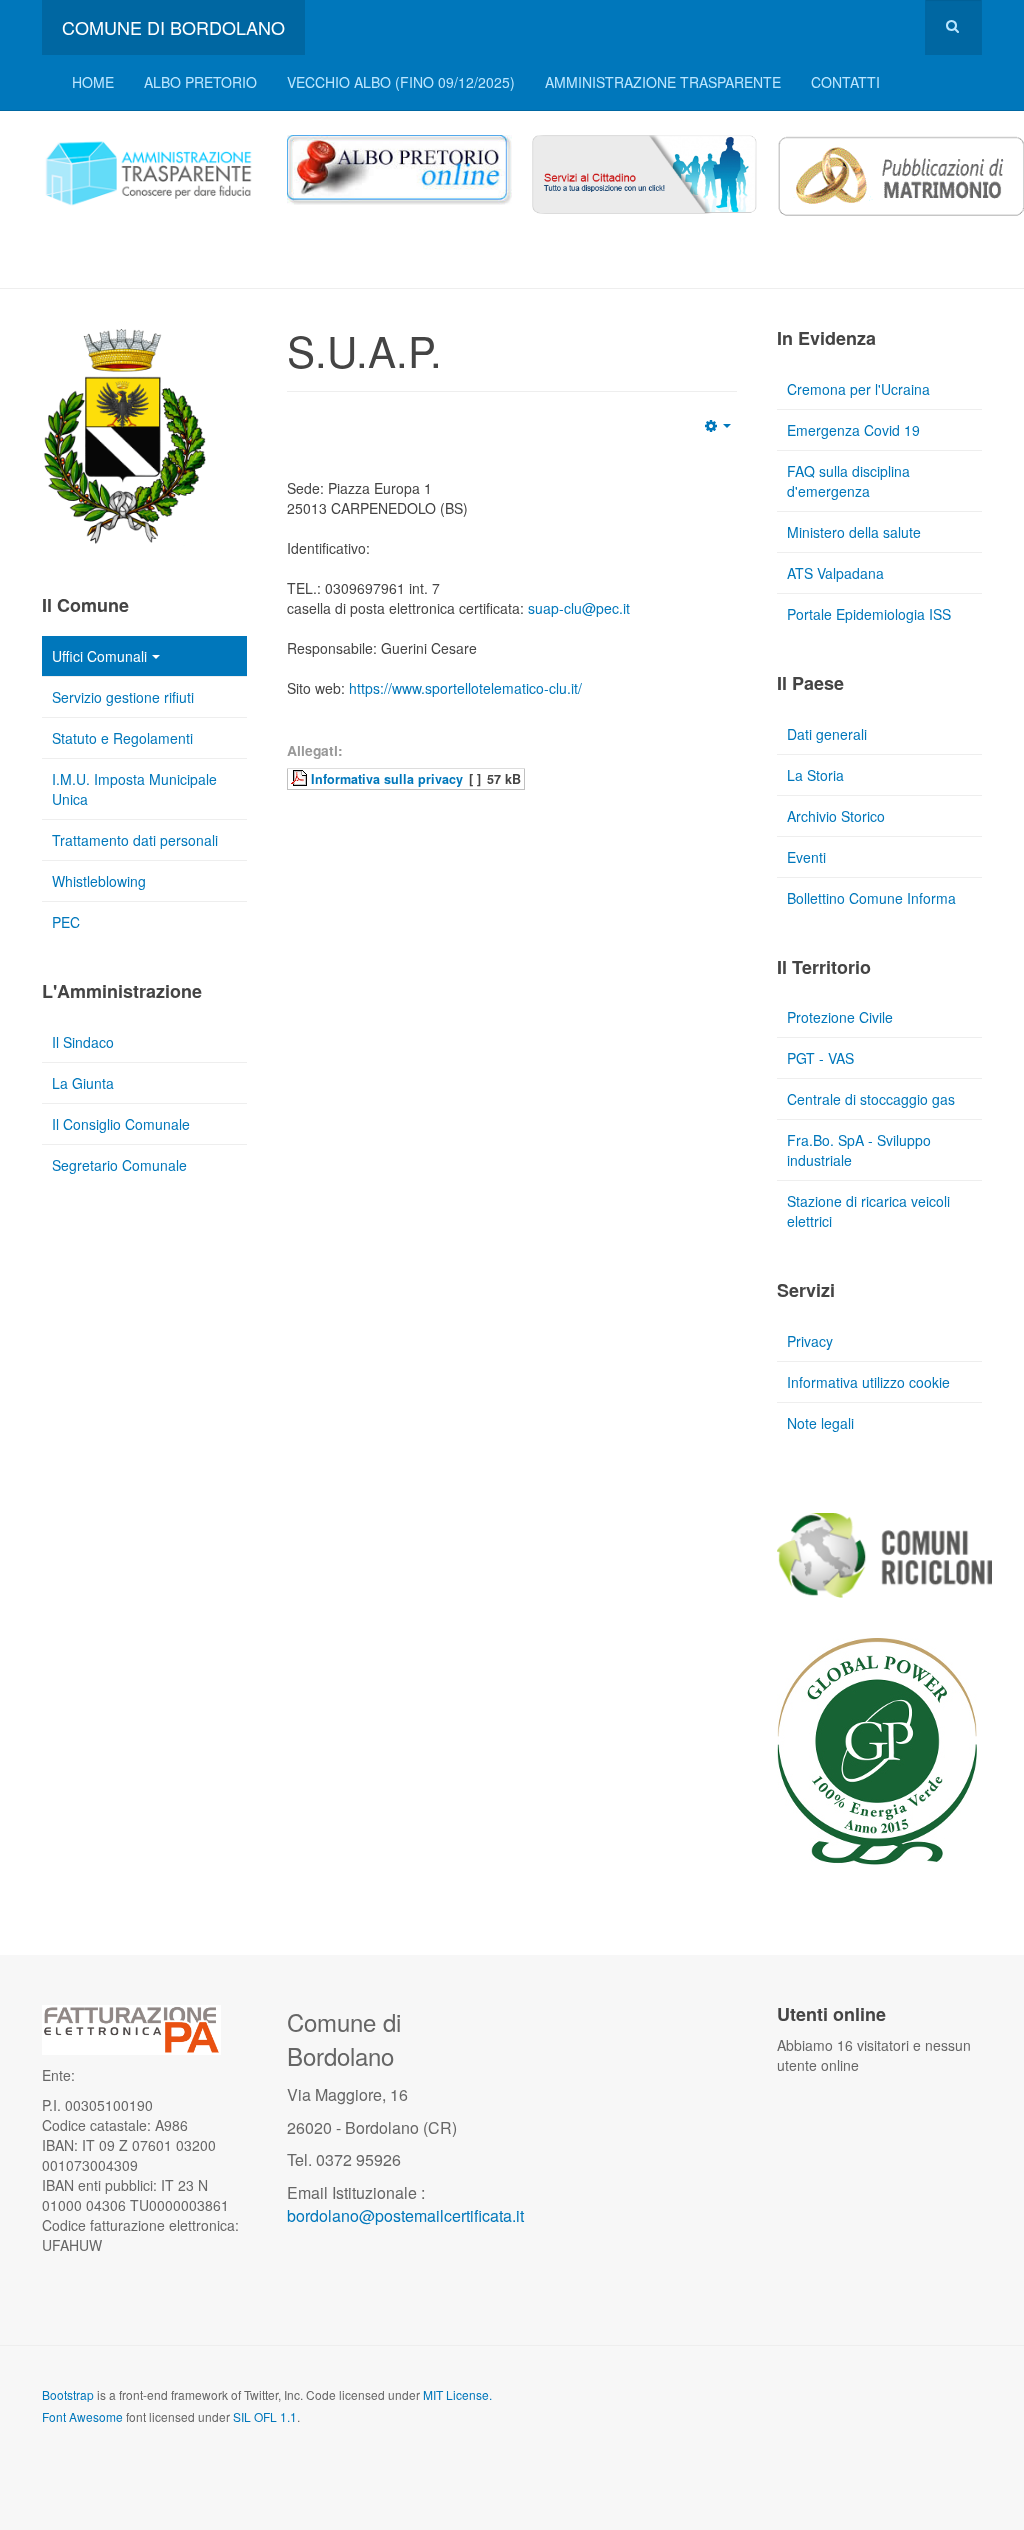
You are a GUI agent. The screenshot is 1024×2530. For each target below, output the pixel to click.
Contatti (845, 82)
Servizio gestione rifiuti (123, 697)
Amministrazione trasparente (663, 82)
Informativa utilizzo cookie (868, 1382)
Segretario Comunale (119, 1165)
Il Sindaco (83, 1042)
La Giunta (83, 1083)
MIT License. (457, 2394)
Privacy (810, 1341)
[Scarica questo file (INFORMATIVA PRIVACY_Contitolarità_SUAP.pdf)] (301, 778)
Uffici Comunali (99, 656)
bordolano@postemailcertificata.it (405, 2215)
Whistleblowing (99, 881)
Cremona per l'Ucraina (858, 389)
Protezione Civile (840, 1017)
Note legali (820, 1423)
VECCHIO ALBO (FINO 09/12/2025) (401, 82)
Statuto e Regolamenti (122, 738)
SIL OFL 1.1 (265, 2416)
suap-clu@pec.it (579, 608)
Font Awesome (82, 2416)
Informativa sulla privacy (387, 779)
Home (93, 82)
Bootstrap (68, 2394)
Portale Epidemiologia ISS (869, 614)
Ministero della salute (854, 532)
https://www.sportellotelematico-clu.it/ (465, 688)
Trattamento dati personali (135, 840)
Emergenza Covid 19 (853, 430)
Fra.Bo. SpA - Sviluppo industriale (859, 1150)
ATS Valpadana (835, 573)
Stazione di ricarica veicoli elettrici (868, 1211)
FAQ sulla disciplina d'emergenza (848, 481)
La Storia (815, 775)
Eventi (806, 857)
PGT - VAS (820, 1058)
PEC (66, 922)
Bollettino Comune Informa (871, 898)
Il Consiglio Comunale (121, 1124)
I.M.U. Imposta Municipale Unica (134, 789)
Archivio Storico (836, 816)
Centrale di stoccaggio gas (871, 1099)
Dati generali (827, 734)
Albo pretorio (200, 82)
